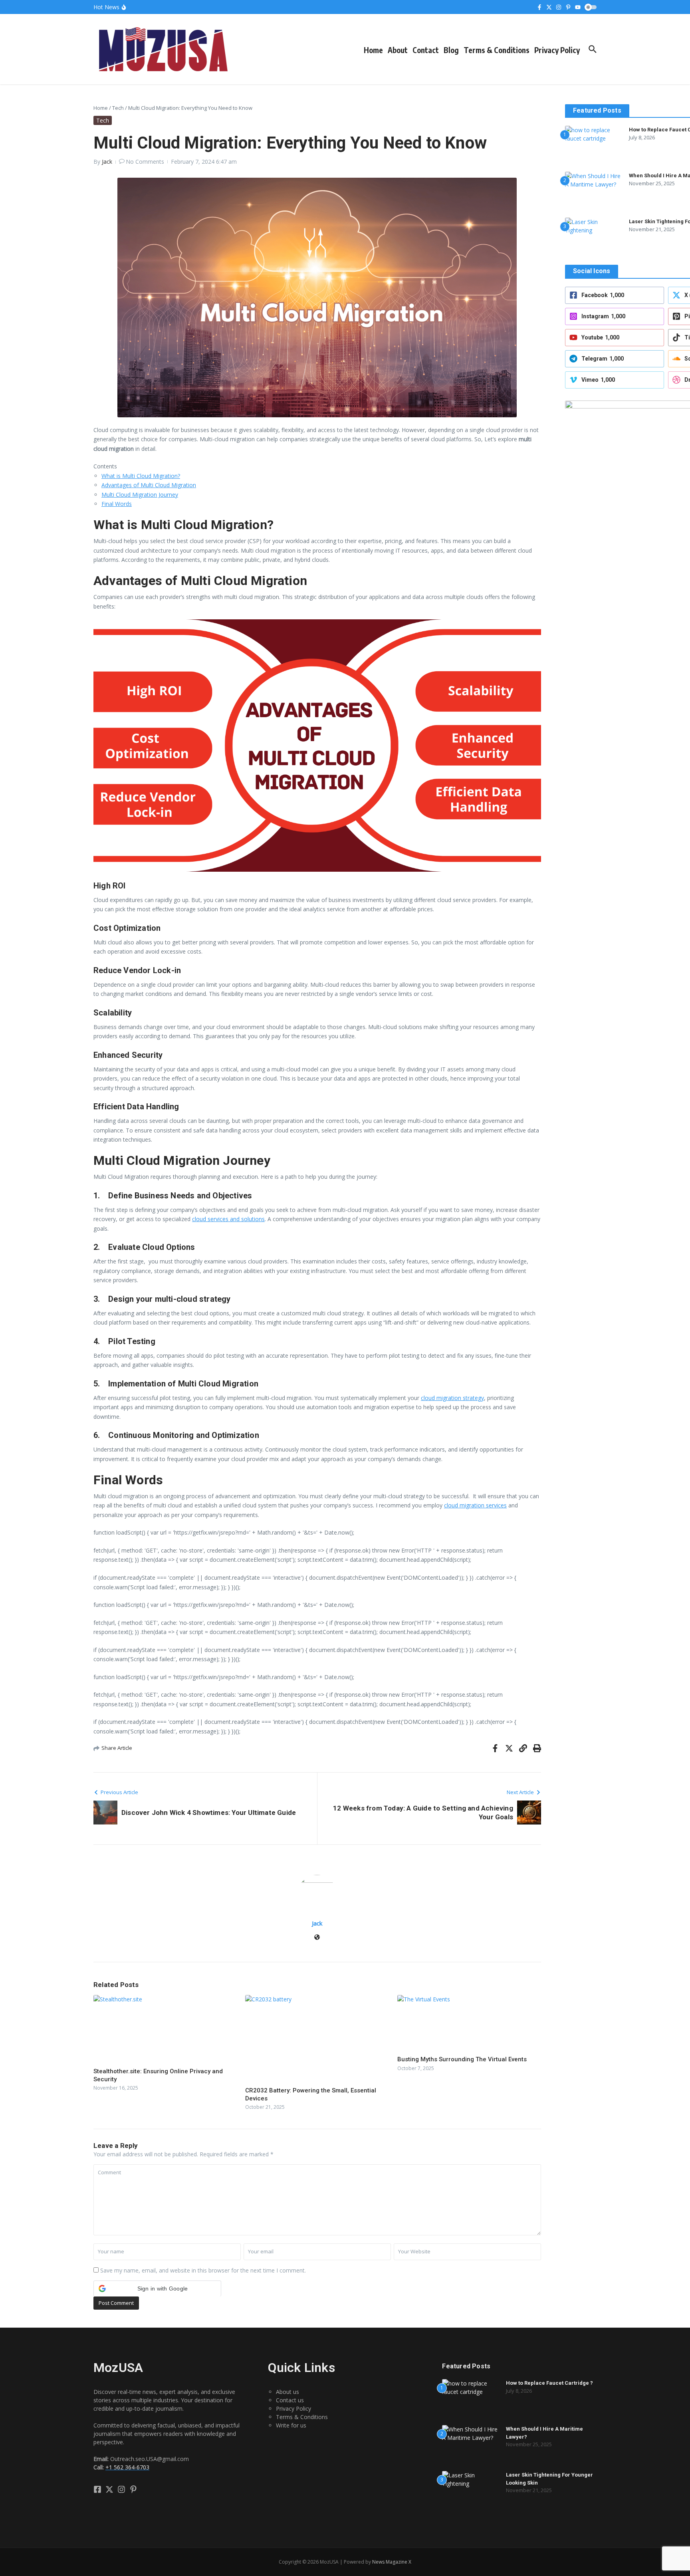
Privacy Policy (557, 50)
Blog (451, 50)
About (398, 50)
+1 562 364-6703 (127, 2467)
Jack (107, 162)
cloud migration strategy (452, 1398)
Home (373, 50)
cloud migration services (475, 1505)
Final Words (117, 504)
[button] (157, 2288)
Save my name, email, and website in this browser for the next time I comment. (203, 2270)
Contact (426, 50)
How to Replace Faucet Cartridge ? (549, 2383)
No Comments (145, 162)
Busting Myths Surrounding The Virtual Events (462, 2059)
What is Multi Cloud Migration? (141, 476)
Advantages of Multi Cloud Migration (149, 485)
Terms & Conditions (497, 50)
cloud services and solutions (228, 1219)
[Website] (317, 1938)
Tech (118, 108)
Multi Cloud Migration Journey (140, 495)
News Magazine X (392, 2562)
